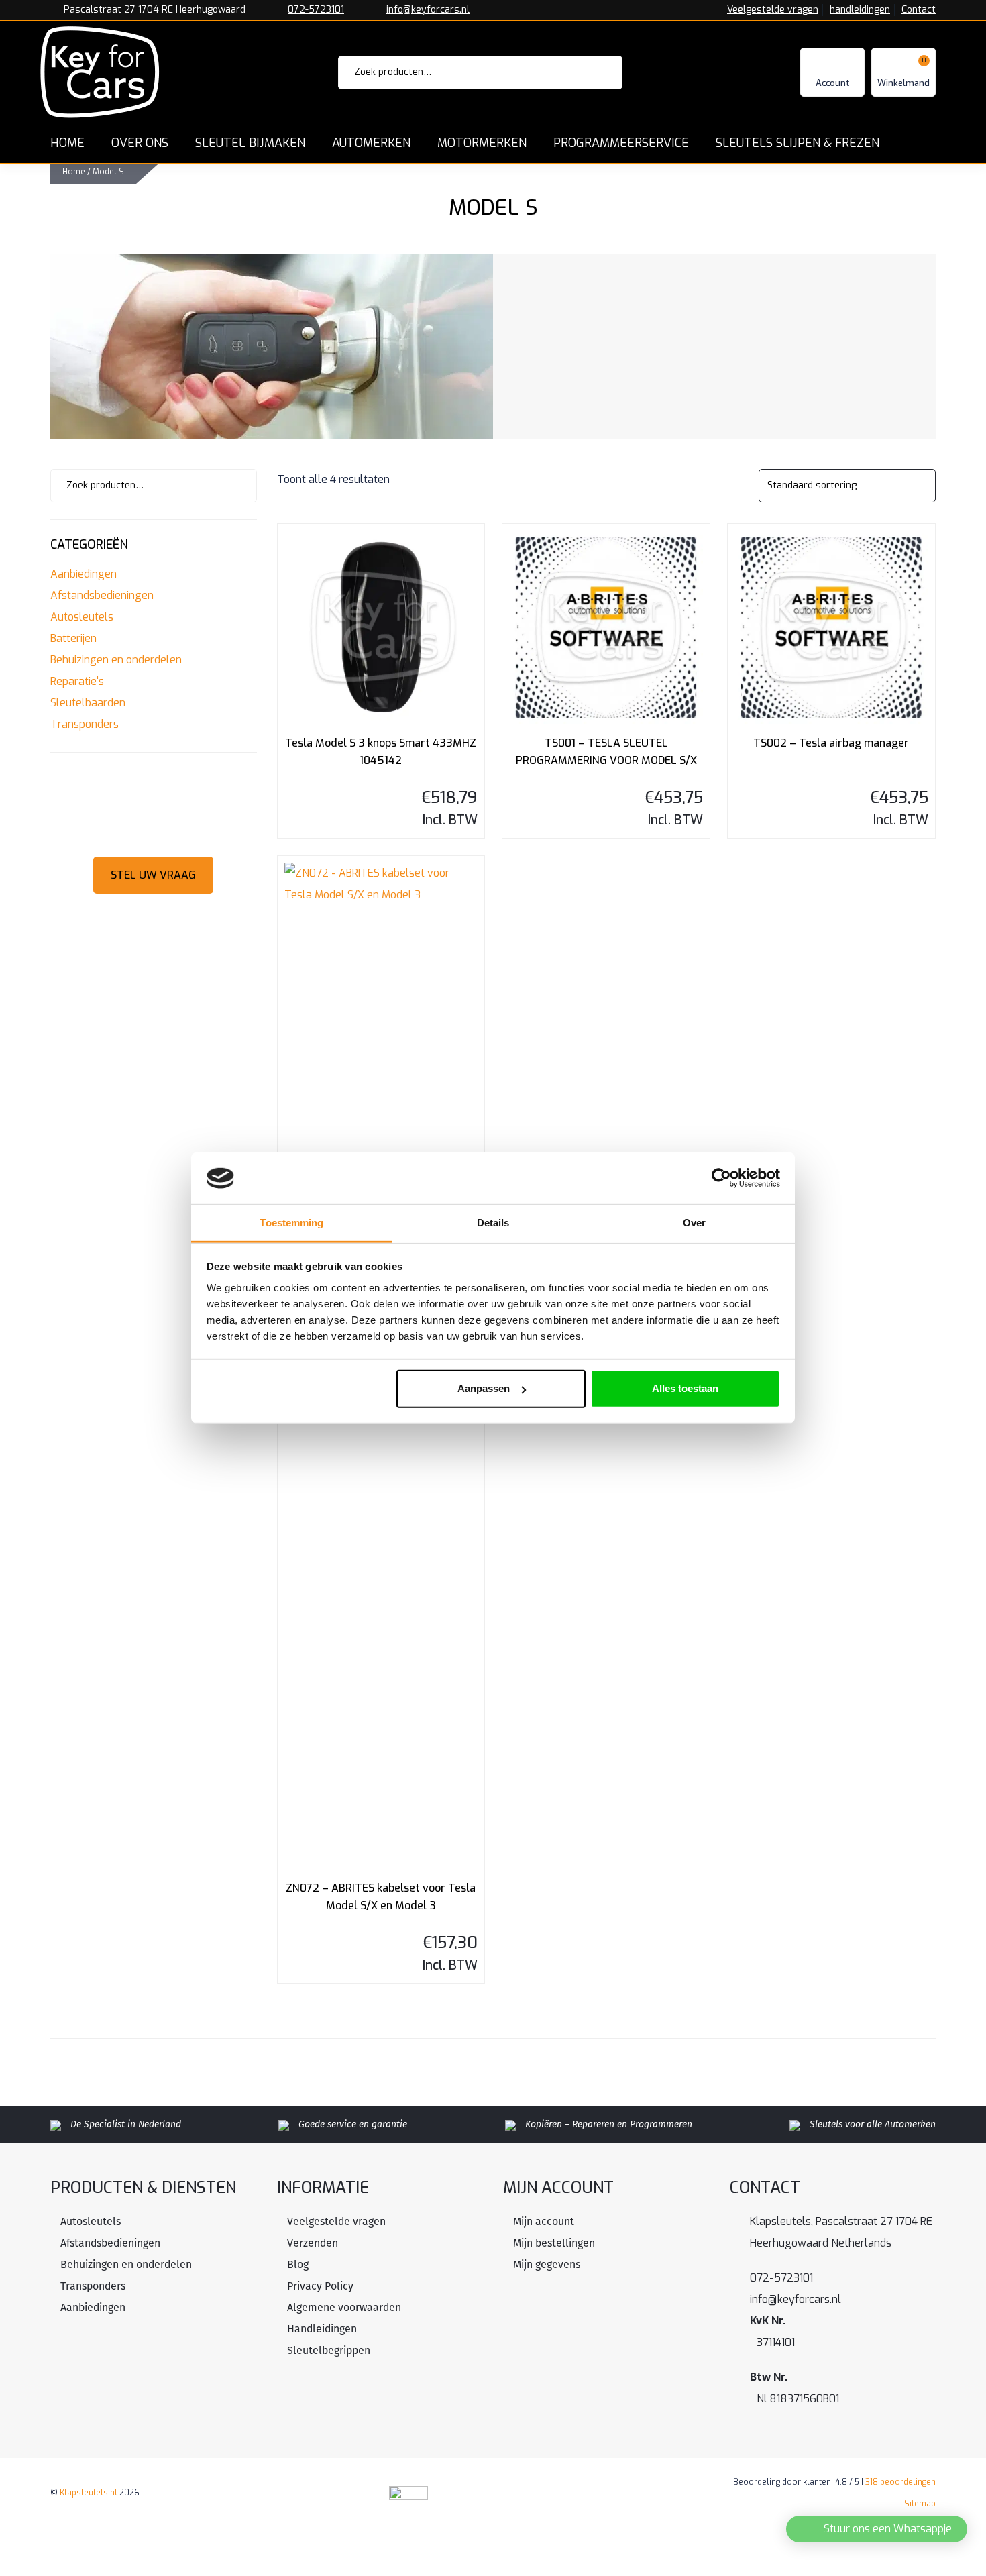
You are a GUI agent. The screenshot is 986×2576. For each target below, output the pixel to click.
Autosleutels (82, 617)
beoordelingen (900, 2482)
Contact (919, 10)
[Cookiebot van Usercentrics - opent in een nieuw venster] (721, 1178)
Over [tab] (694, 1223)
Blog (298, 2264)
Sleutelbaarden (88, 703)
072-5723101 (316, 10)
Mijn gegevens (547, 2264)
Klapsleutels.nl (89, 2493)
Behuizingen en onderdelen (116, 660)
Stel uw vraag (153, 875)
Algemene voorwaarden (344, 2307)
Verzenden (313, 2243)
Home (74, 172)
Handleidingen (322, 2329)
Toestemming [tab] (291, 1223)
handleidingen (860, 10)
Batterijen (73, 638)
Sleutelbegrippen (329, 2350)
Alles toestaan (685, 1388)
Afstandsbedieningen (102, 595)
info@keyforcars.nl (428, 10)
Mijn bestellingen (554, 2243)
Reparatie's (77, 681)
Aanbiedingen (84, 574)
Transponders (85, 724)
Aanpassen (484, 1388)
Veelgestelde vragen (773, 10)
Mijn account (544, 2221)
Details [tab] (493, 1223)
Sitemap (920, 2504)
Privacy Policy (320, 2286)
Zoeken (594, 72)
